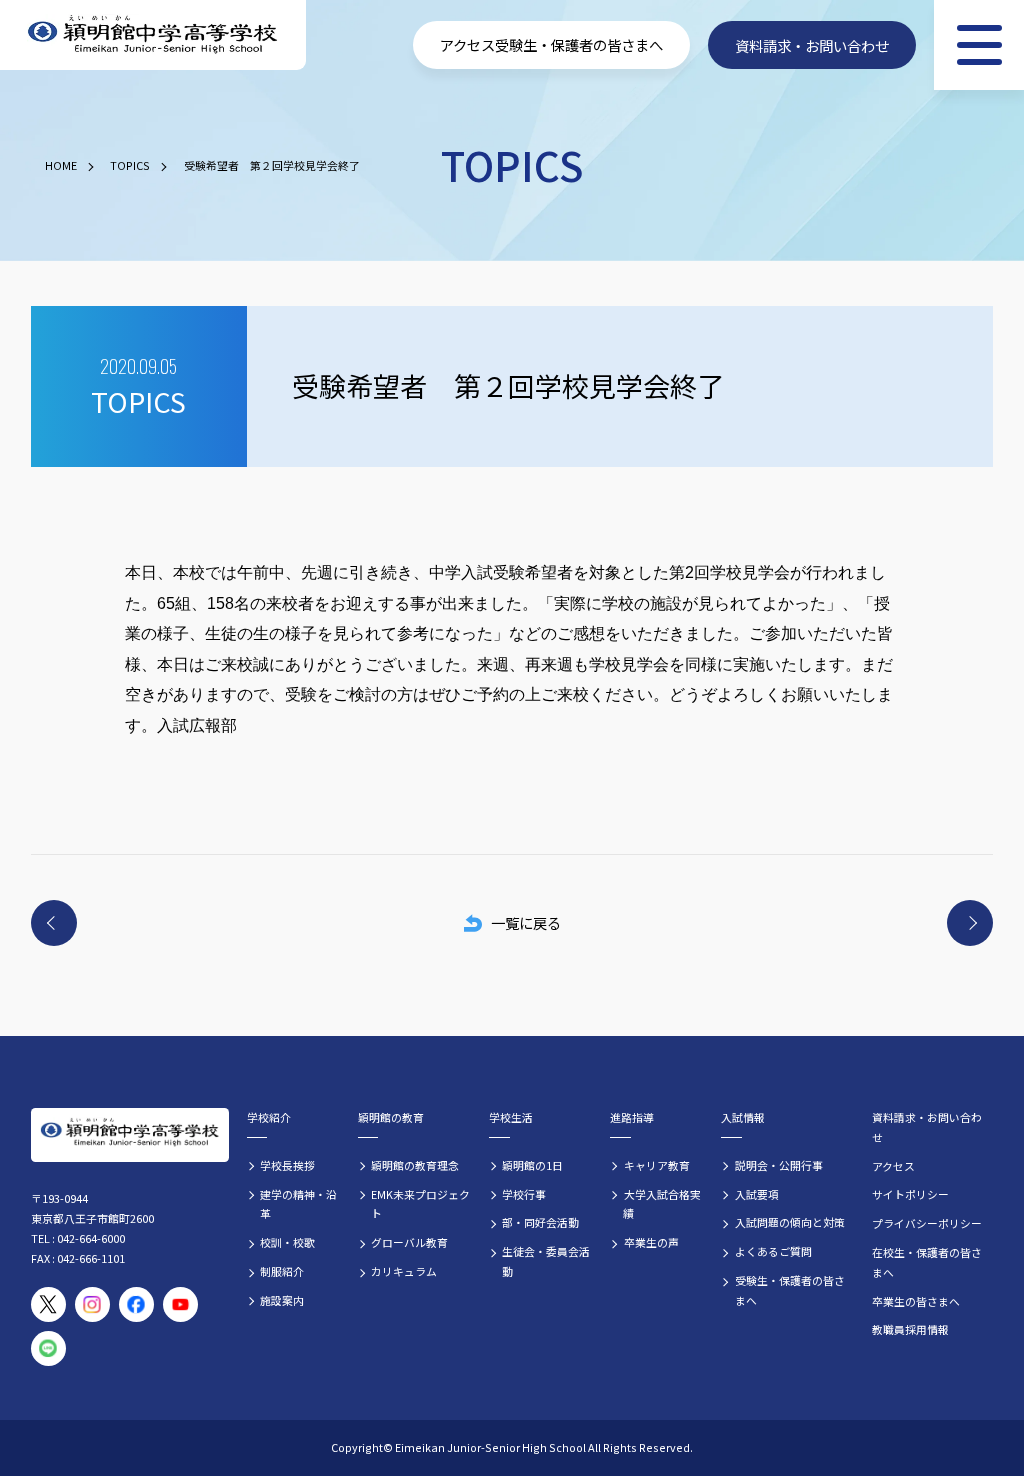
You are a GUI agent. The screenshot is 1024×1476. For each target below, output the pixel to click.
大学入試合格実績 (661, 1204)
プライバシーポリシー (927, 1223)
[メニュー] (979, 45)
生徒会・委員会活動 (546, 1261)
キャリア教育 (657, 1165)
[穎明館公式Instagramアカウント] (92, 1304)
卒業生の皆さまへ (916, 1301)
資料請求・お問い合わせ (812, 44)
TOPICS (130, 165)
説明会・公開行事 (779, 1165)
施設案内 (282, 1300)
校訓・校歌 (287, 1242)
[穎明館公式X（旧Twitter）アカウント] (48, 1304)
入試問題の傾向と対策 (790, 1222)
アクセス (467, 44)
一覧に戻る (526, 922)
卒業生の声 (651, 1242)
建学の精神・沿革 (298, 1204)
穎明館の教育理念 (415, 1165)
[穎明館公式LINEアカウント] (48, 1348)
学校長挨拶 (287, 1165)
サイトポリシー (910, 1194)
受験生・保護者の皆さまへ (579, 44)
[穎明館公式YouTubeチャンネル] (180, 1304)
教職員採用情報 (910, 1329)
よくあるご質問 (773, 1251)
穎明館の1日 (532, 1165)
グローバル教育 (409, 1242)
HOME (61, 165)
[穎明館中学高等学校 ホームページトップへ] (153, 35)
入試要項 (757, 1194)
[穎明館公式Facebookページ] (136, 1304)
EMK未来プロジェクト (420, 1204)
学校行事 (524, 1194)
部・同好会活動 (540, 1222)
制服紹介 (282, 1271)
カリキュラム (404, 1271)
